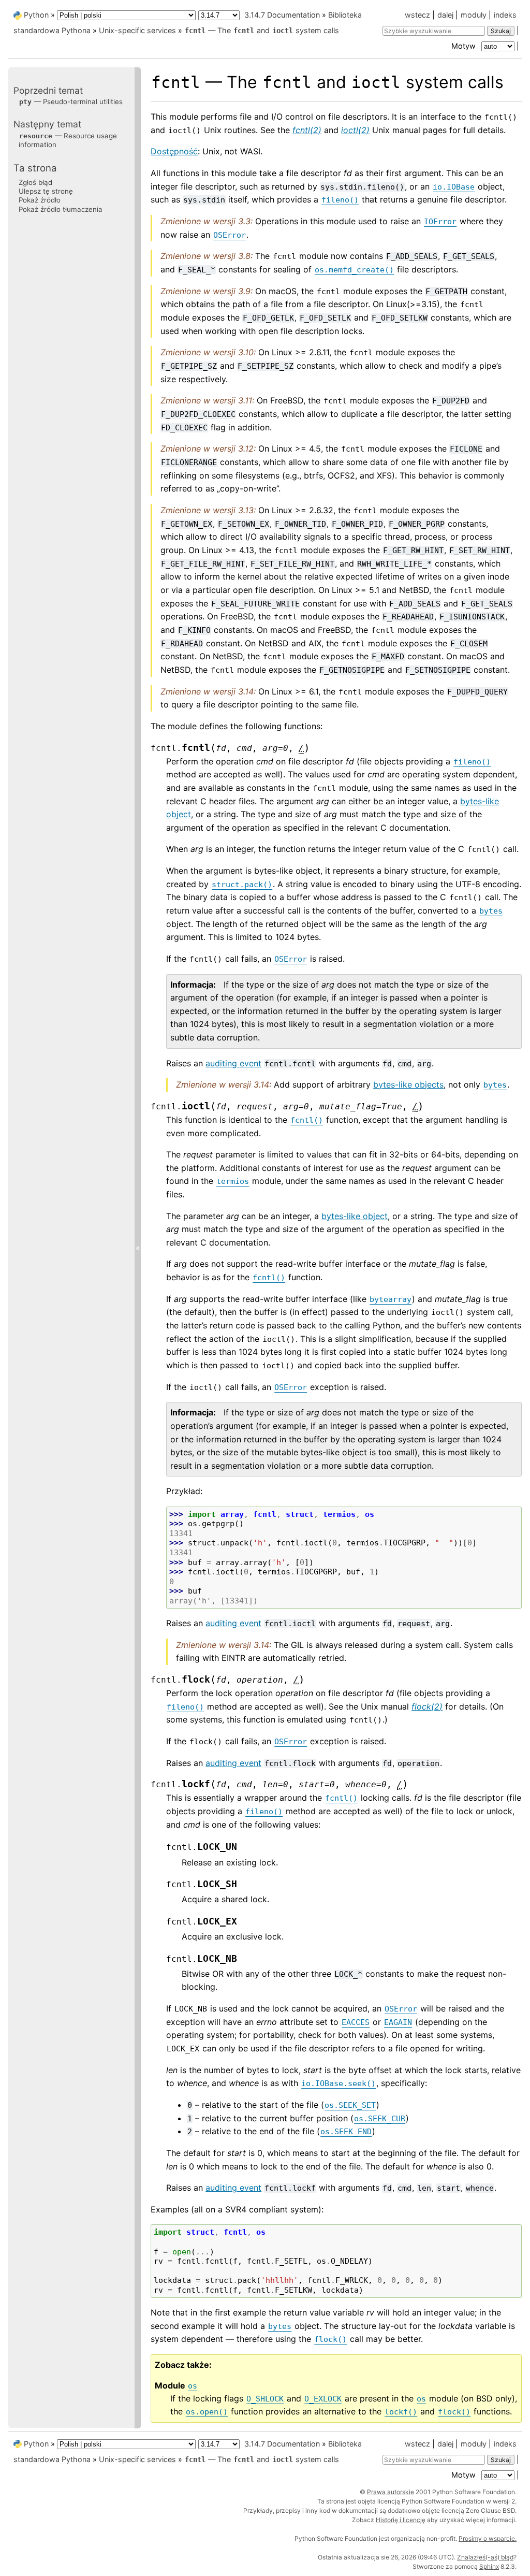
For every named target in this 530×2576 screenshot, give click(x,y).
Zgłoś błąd (35, 182)
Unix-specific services (137, 30)
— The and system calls (262, 30)
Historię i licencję (401, 2520)
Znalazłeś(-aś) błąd (485, 2557)
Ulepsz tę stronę (46, 191)
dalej (445, 15)
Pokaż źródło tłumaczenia (61, 209)
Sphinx (489, 2566)
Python (36, 15)
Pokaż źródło (40, 200)
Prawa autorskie (391, 2492)
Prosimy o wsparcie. (488, 2538)
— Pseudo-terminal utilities (71, 102)
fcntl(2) (307, 130)
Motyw (465, 46)
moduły (474, 15)
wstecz (417, 15)
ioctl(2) (355, 130)
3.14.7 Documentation (282, 15)
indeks (505, 15)
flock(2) (427, 1706)
